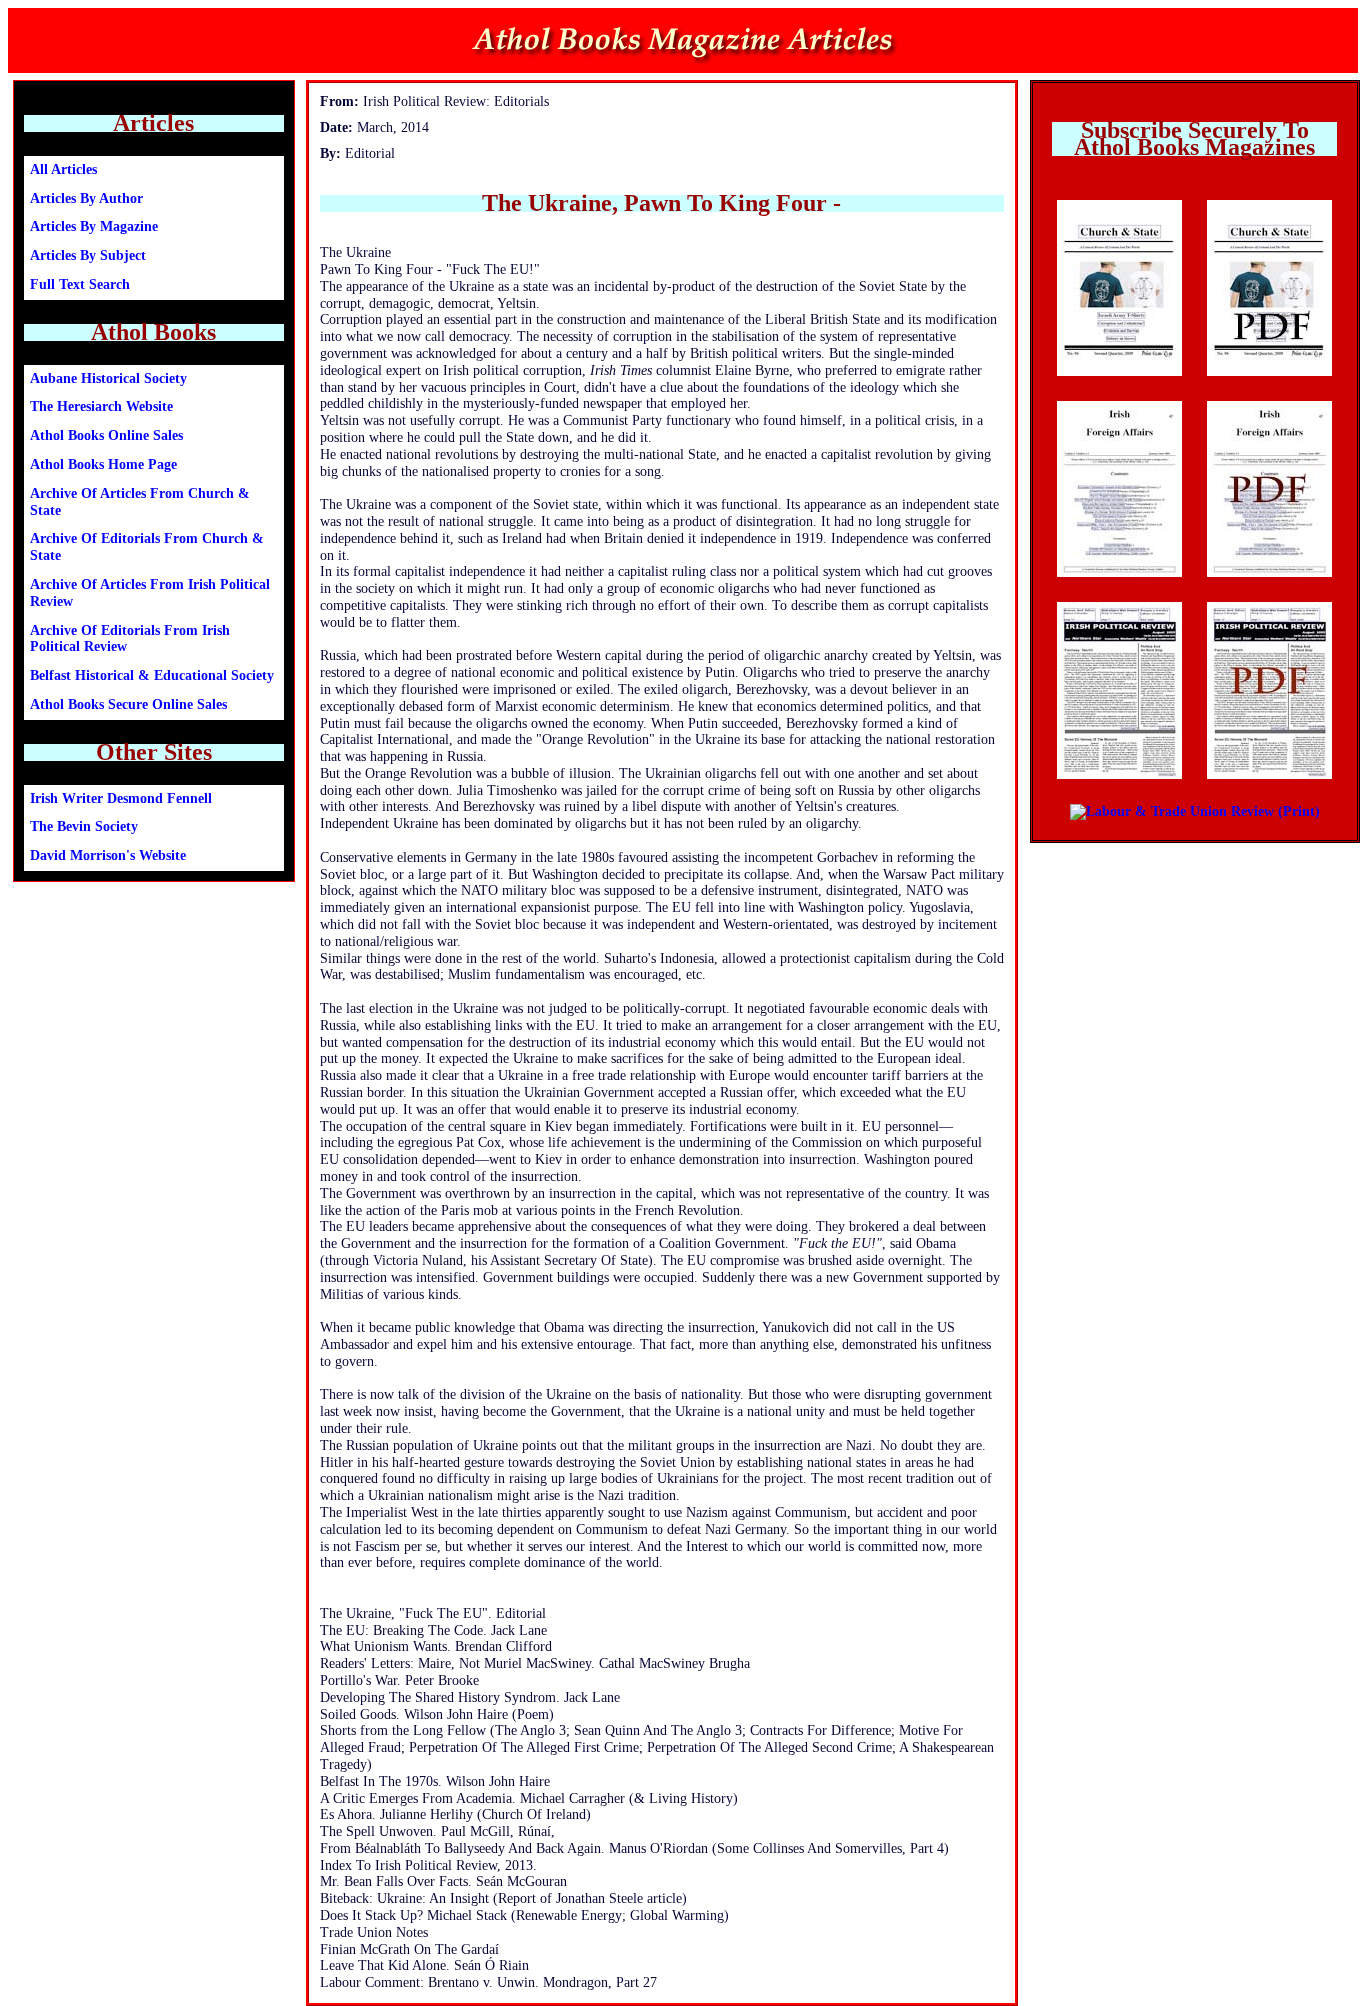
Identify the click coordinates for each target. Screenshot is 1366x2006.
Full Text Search (80, 284)
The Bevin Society (84, 826)
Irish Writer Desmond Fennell (121, 798)
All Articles (63, 169)
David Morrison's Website (108, 855)
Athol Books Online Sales (106, 435)
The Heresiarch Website (101, 406)
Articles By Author (86, 198)
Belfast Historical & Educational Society (152, 675)
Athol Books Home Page (103, 464)
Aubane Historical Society (108, 378)
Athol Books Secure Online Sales (128, 704)
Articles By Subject (88, 255)
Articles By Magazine (94, 226)
